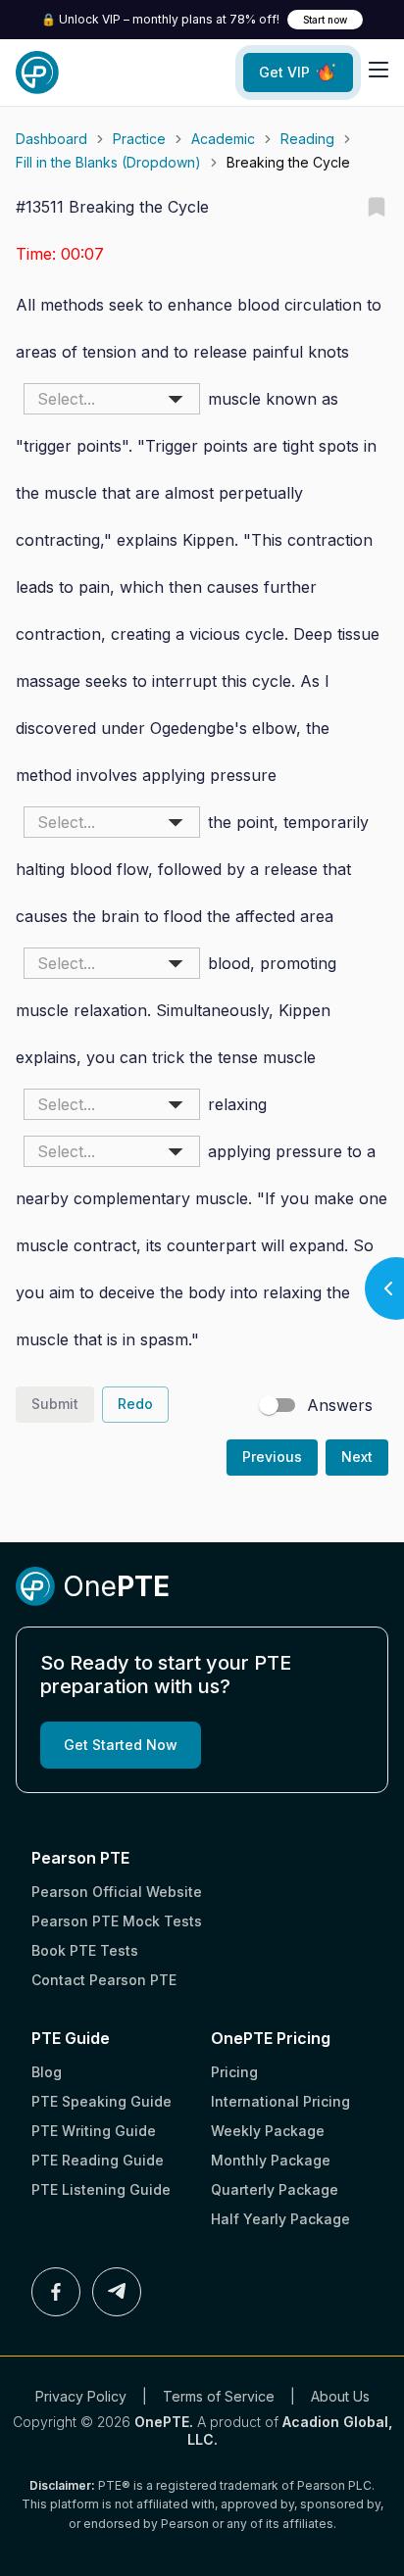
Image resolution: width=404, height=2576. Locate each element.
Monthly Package (271, 2160)
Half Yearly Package (280, 2219)
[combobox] (112, 399)
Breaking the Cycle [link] (288, 162)
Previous (272, 1457)
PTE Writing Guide (94, 2131)
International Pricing (280, 2101)
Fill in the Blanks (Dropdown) (108, 162)
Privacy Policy (81, 2396)
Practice (139, 139)
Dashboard (51, 139)
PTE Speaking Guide (101, 2101)
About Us (340, 2396)
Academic (223, 139)
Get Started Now (121, 1745)
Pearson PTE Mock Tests (117, 1921)
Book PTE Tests (85, 1950)
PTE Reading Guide (98, 2160)
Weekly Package (268, 2131)
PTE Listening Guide (101, 2189)
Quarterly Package (275, 2189)
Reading (307, 139)
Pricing (234, 2072)
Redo (135, 1404)
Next (357, 1457)
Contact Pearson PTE (104, 1980)
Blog (47, 2072)
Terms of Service (219, 2396)
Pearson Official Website (117, 1892)
